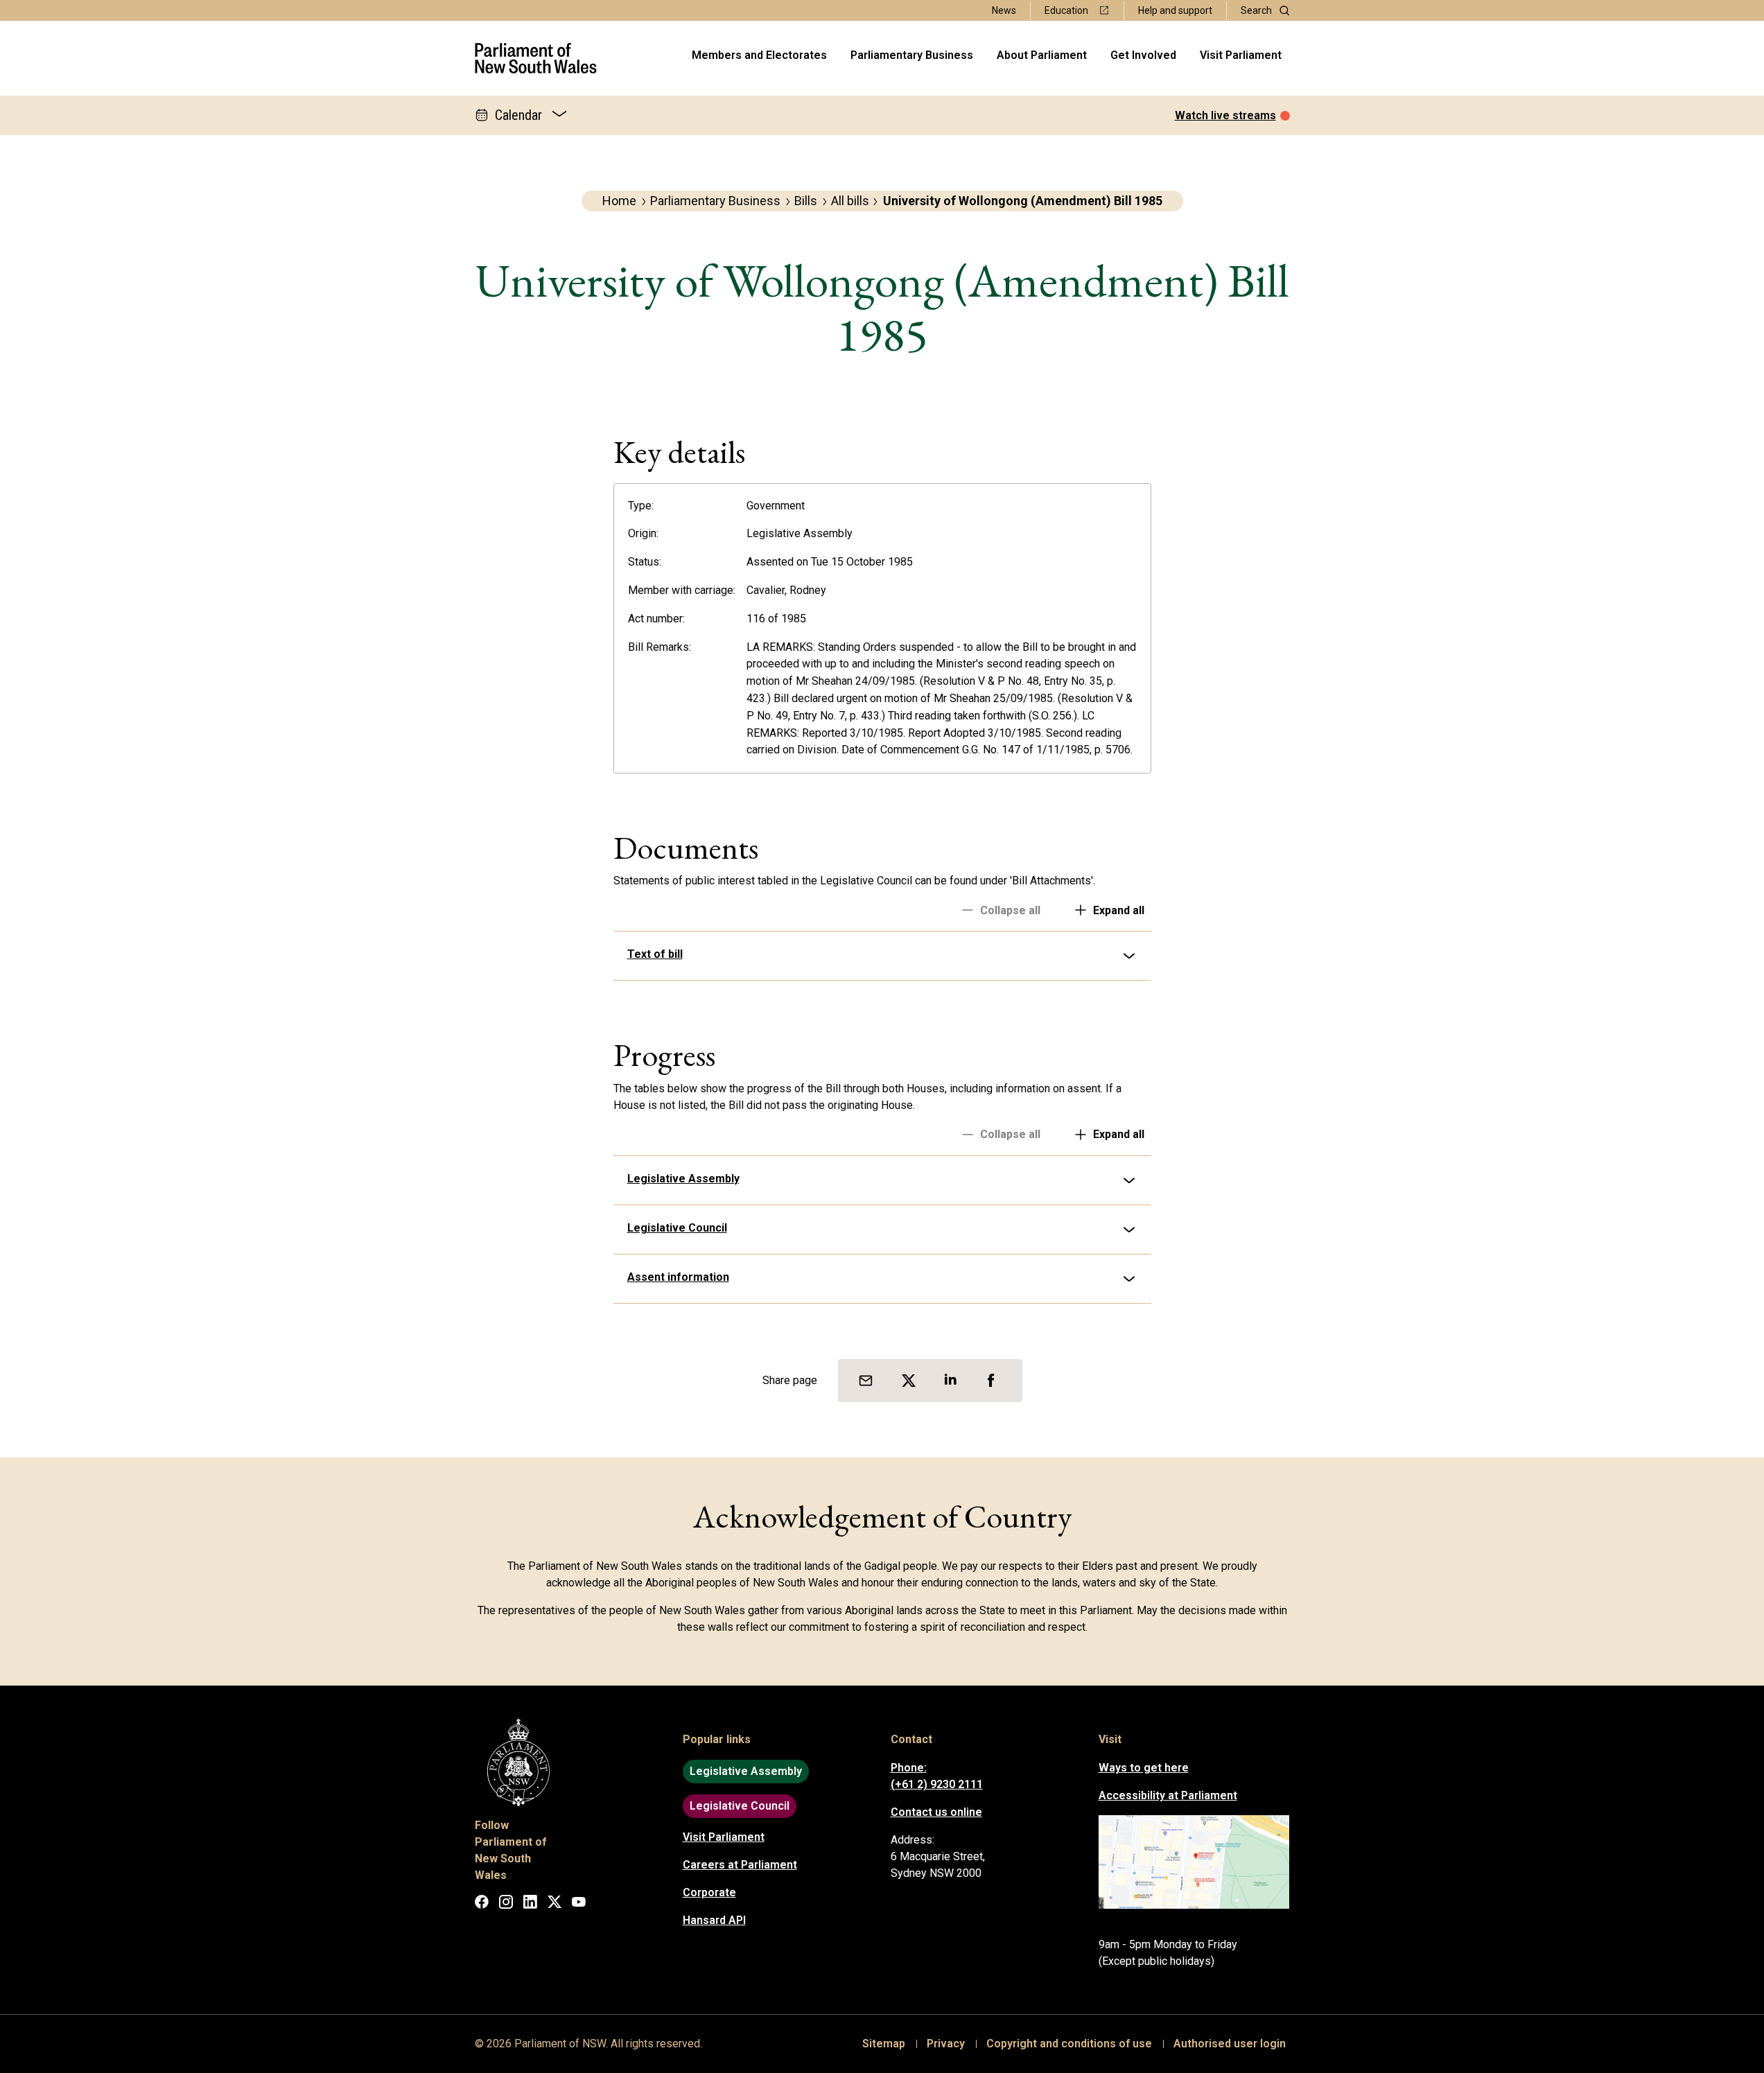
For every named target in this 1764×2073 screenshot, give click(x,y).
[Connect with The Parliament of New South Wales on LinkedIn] (530, 1904)
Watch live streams (1225, 115)
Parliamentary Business (912, 55)
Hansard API (714, 1920)
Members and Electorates (759, 55)
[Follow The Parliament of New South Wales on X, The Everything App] (554, 1904)
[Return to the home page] (536, 58)
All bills (850, 201)
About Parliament (1042, 55)
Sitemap (884, 2044)
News (1004, 10)
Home (619, 201)
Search (1256, 10)
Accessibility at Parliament (1168, 1795)
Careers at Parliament (740, 1865)
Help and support (1175, 10)
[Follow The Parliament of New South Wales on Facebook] (482, 1904)
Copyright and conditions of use (1069, 2044)
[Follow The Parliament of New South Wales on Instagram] (506, 1904)
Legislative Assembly (683, 1179)
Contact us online (936, 1812)
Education (1066, 10)
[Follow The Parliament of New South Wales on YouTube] (579, 1904)
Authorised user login (1230, 2044)
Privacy (946, 2044)
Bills (806, 201)
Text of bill (655, 954)
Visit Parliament (1241, 55)
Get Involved (1143, 55)
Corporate (709, 1892)
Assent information (678, 1277)
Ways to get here (1144, 1768)
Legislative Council (677, 1228)
